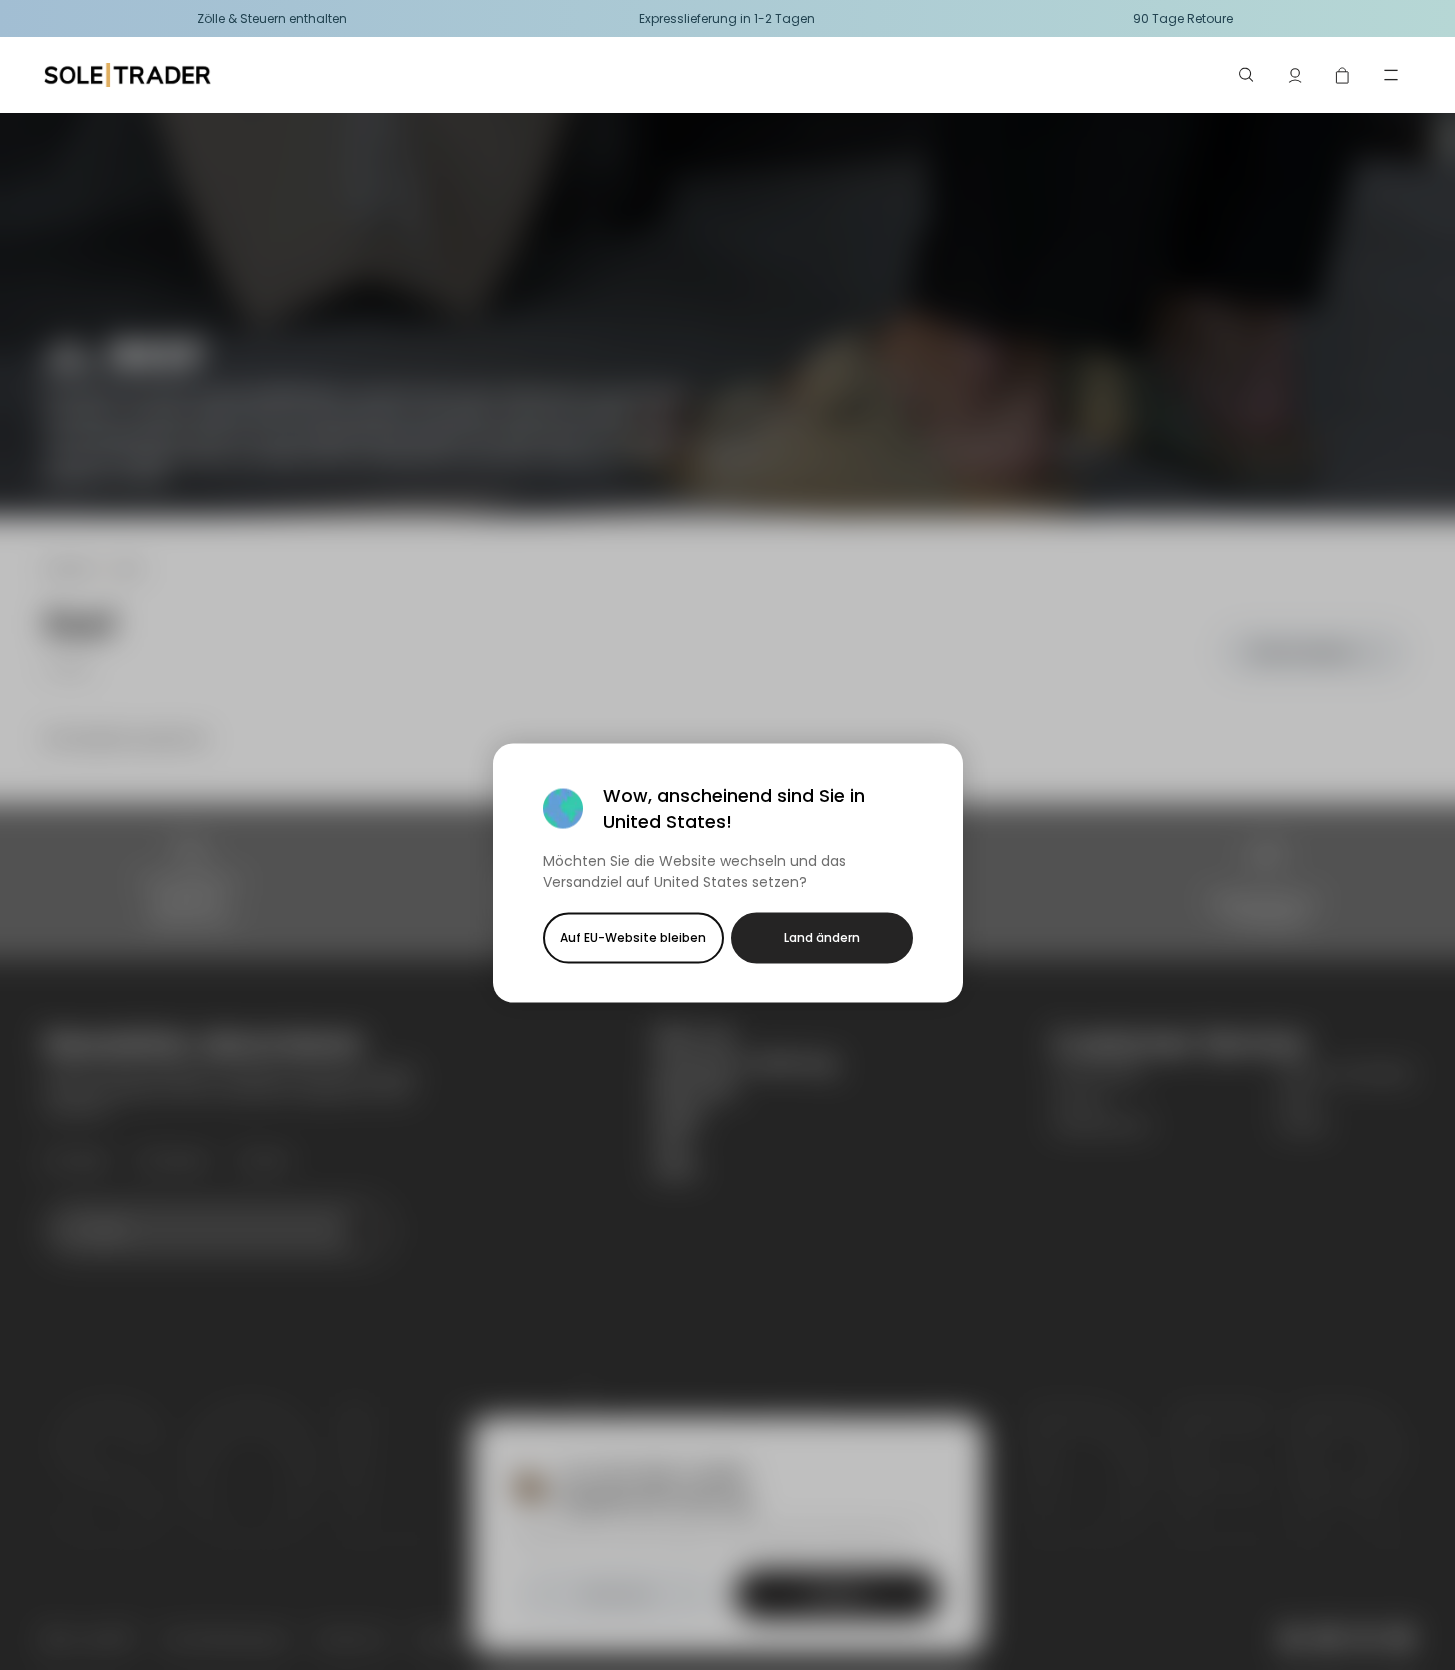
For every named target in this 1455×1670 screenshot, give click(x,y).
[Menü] (1391, 75)
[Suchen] (1247, 75)
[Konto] (1295, 75)
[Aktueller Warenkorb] (1343, 75)
